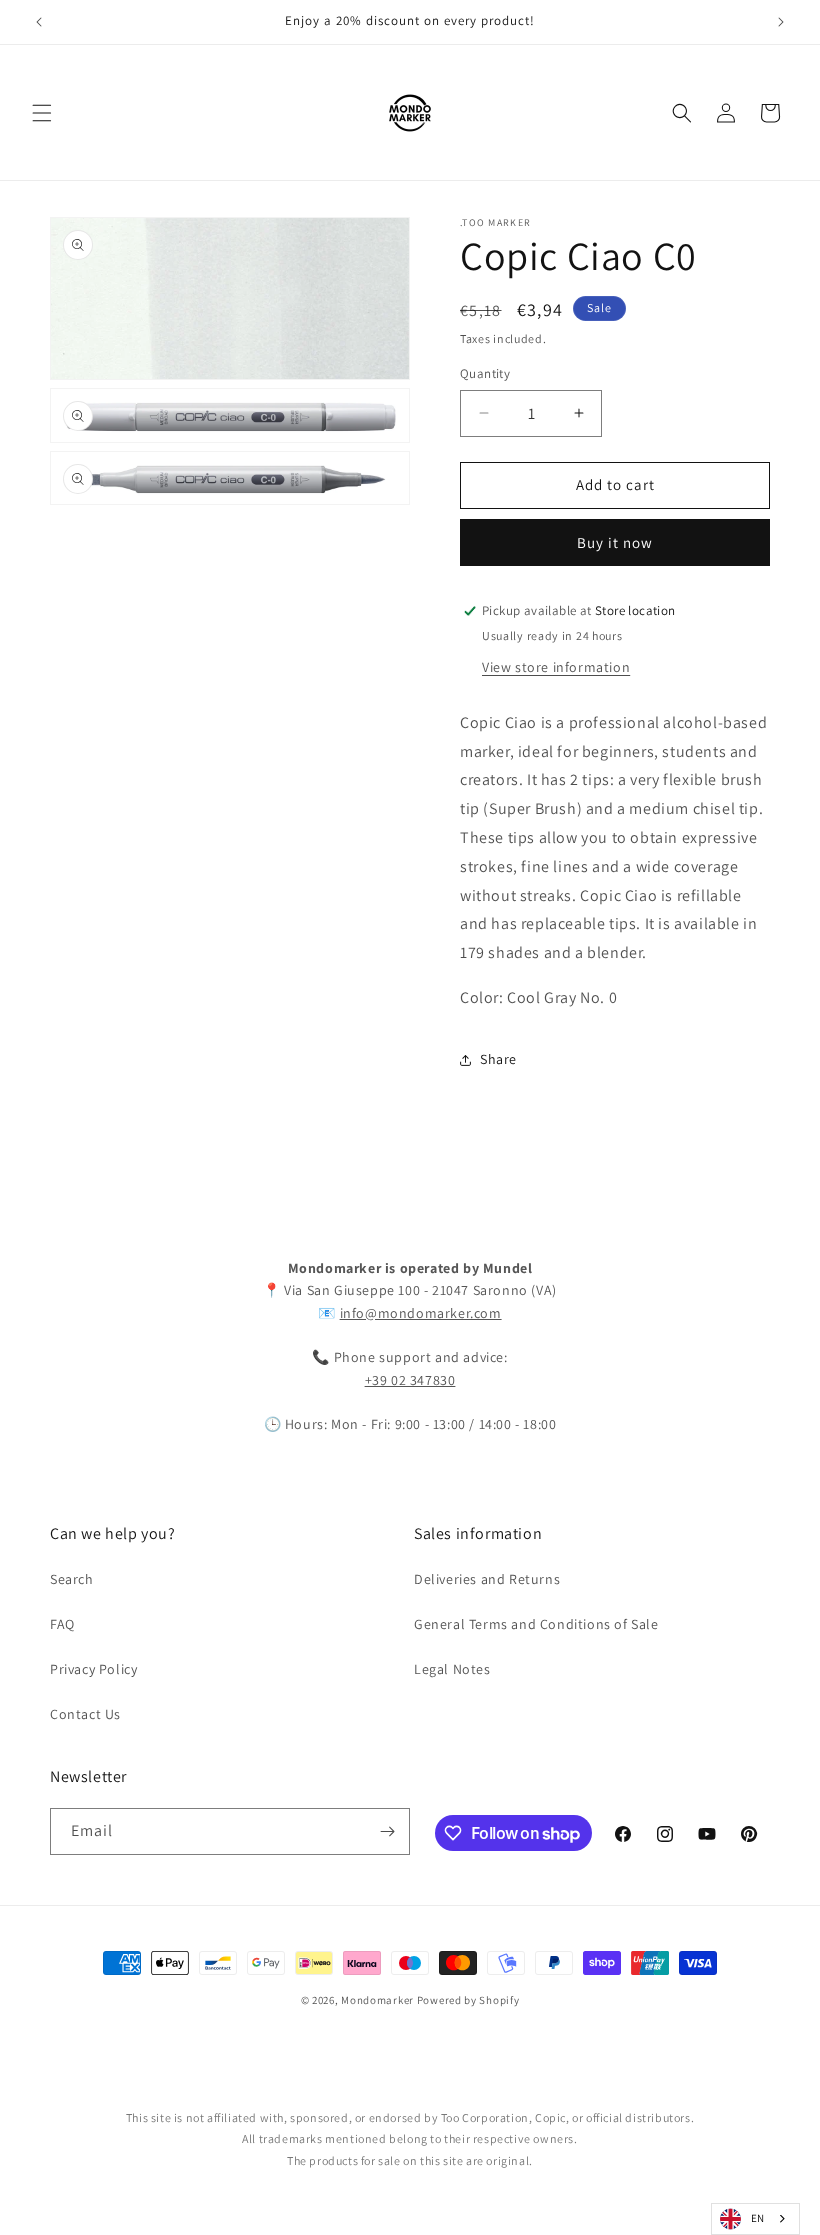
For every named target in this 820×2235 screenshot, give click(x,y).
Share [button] (498, 1059)
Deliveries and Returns (487, 1579)
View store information (556, 667)
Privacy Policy (93, 1669)
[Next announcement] (781, 22)
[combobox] (755, 2219)
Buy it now (615, 542)
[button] (42, 113)
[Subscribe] (387, 1831)
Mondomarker (377, 2000)
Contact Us (85, 1714)
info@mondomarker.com (421, 1313)
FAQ (62, 1624)
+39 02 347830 (410, 1380)
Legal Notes (452, 1669)
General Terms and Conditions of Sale (536, 1624)
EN (758, 2218)
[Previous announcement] (39, 22)
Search (72, 1579)
